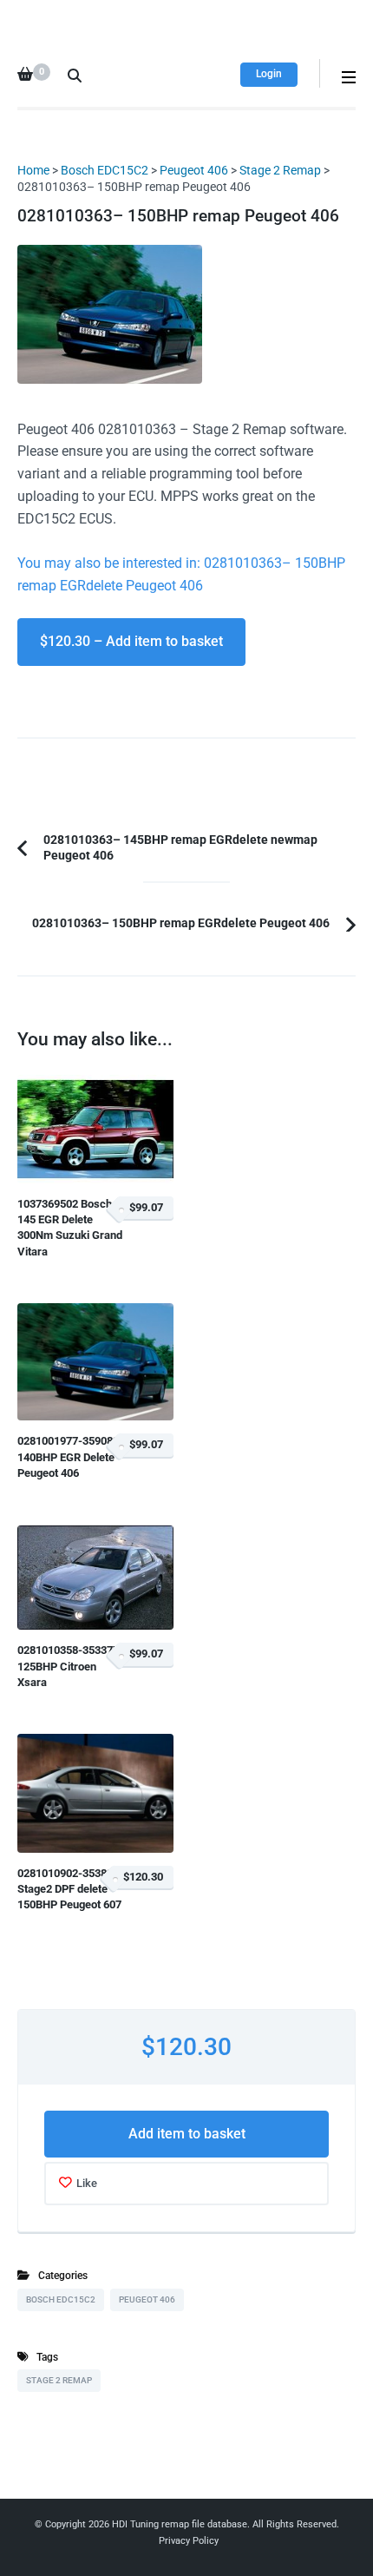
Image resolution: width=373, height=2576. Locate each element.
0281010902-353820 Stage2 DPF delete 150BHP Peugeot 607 (69, 1889)
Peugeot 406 (194, 170)
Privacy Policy (189, 2541)
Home (33, 170)
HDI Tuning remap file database (180, 2524)
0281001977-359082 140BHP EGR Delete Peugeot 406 (68, 1457)
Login (269, 74)
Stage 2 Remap (280, 170)
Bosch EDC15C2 (105, 170)
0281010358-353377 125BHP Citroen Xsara (68, 1666)
